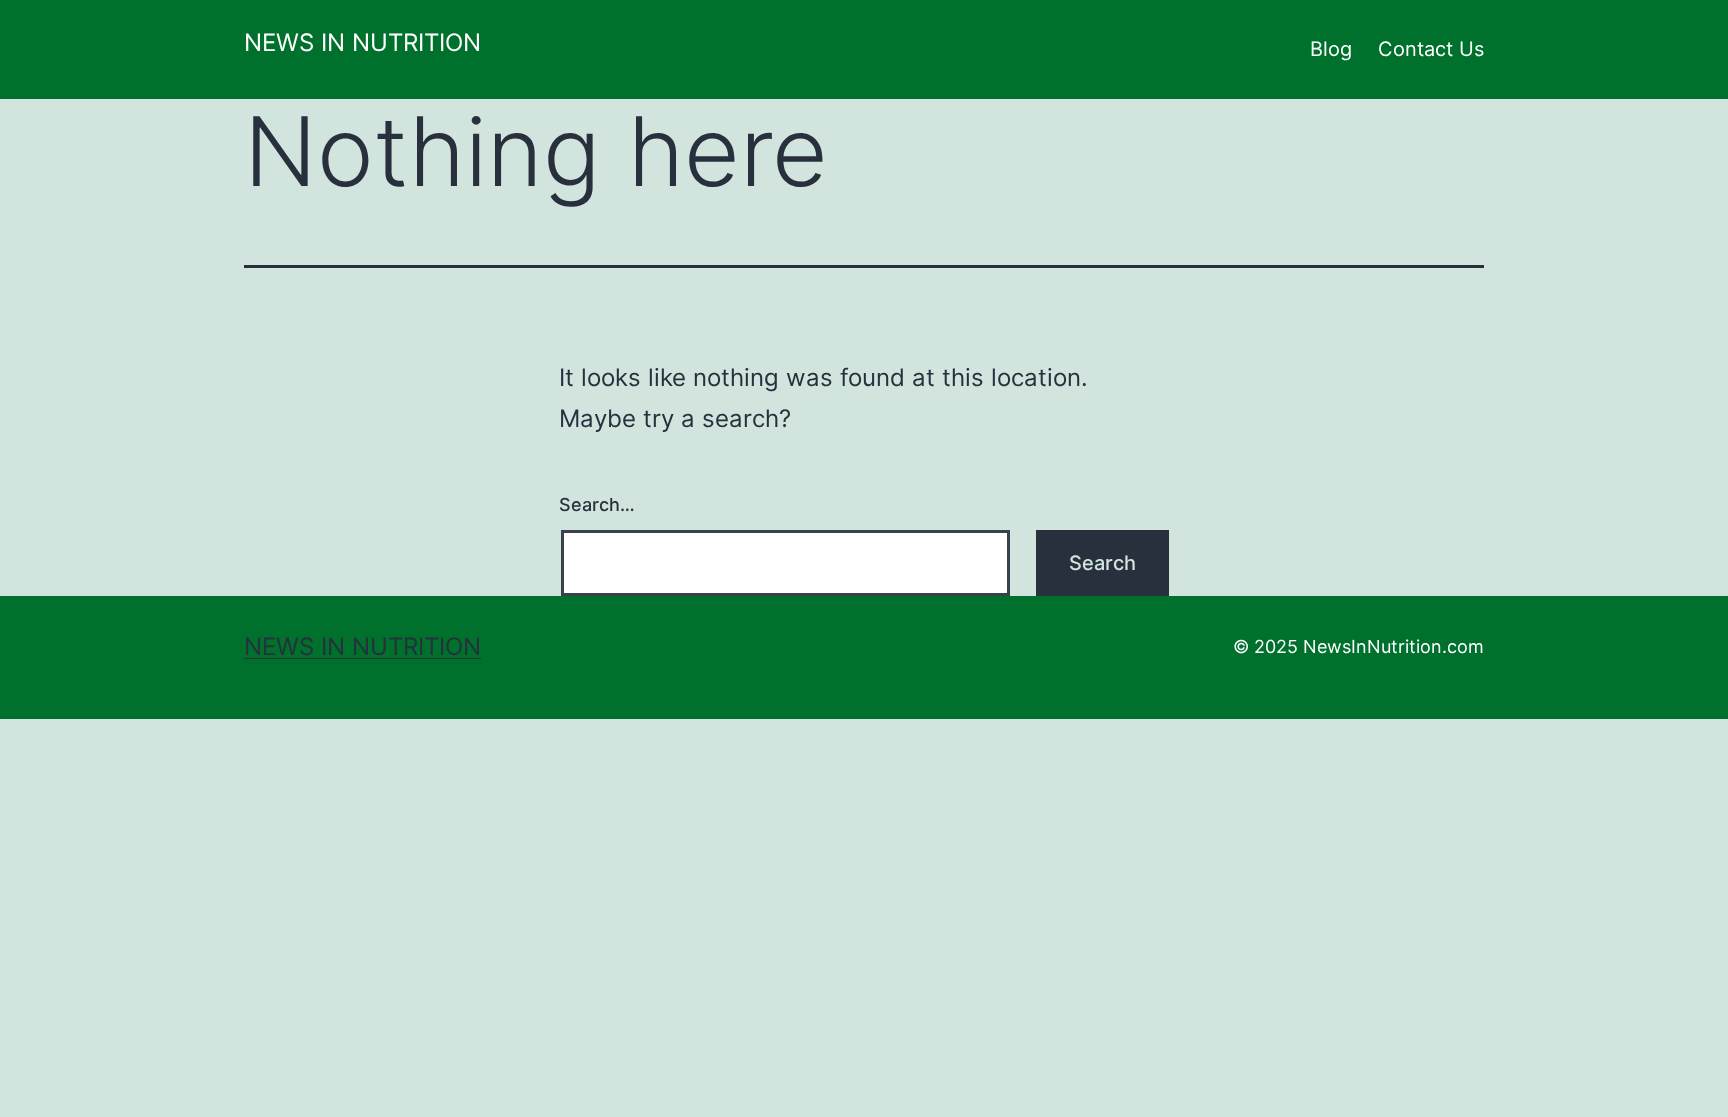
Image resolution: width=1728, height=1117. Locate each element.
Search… (597, 504)
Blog (1331, 49)
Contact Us (1431, 49)
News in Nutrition (362, 42)
